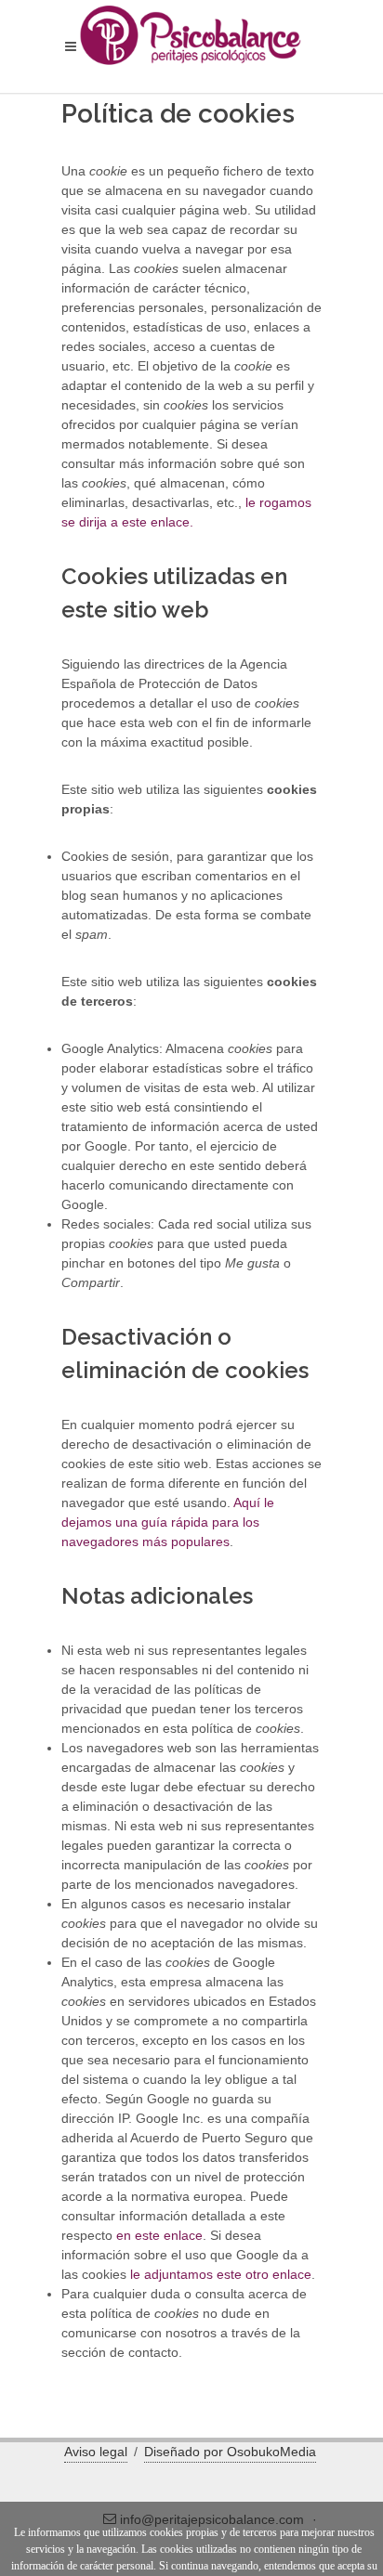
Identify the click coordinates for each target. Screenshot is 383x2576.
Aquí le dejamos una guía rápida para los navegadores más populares (168, 1522)
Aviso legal (96, 2452)
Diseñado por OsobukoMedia (230, 2452)
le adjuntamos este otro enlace (221, 2274)
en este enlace (159, 2235)
